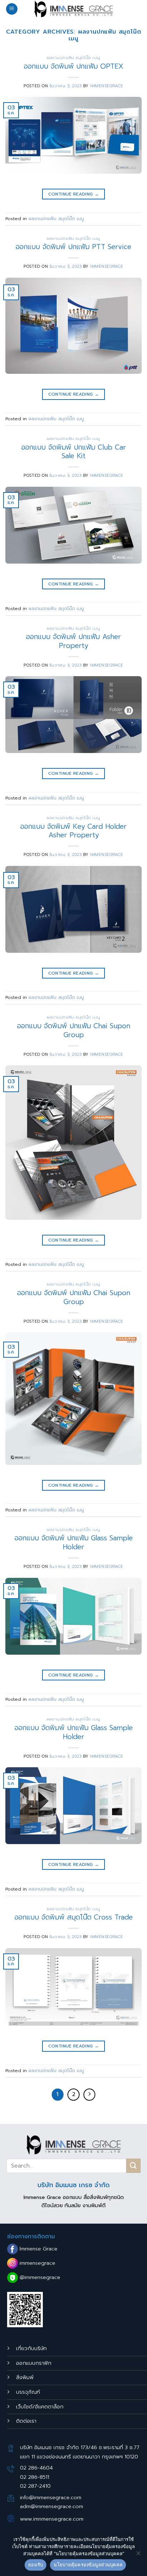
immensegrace (107, 86)
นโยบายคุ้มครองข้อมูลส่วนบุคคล (88, 2565)
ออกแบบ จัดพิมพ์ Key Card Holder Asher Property (73, 831)
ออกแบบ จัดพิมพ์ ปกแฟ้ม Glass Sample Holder (74, 1542)
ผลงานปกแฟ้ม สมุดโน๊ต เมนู (73, 58)
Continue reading (74, 194)
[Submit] (133, 2166)
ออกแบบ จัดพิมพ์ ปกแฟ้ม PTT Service (73, 247)
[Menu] (12, 9)
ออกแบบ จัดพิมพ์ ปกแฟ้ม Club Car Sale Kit (74, 452)
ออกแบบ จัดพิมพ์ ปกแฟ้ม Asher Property (73, 641)
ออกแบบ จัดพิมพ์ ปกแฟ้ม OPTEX (74, 66)
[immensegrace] (73, 9)
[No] (138, 2555)
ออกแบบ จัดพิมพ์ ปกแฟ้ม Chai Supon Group (74, 1030)
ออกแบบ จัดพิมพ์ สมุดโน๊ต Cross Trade (74, 1917)
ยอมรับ (36, 2565)
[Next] (90, 2095)
